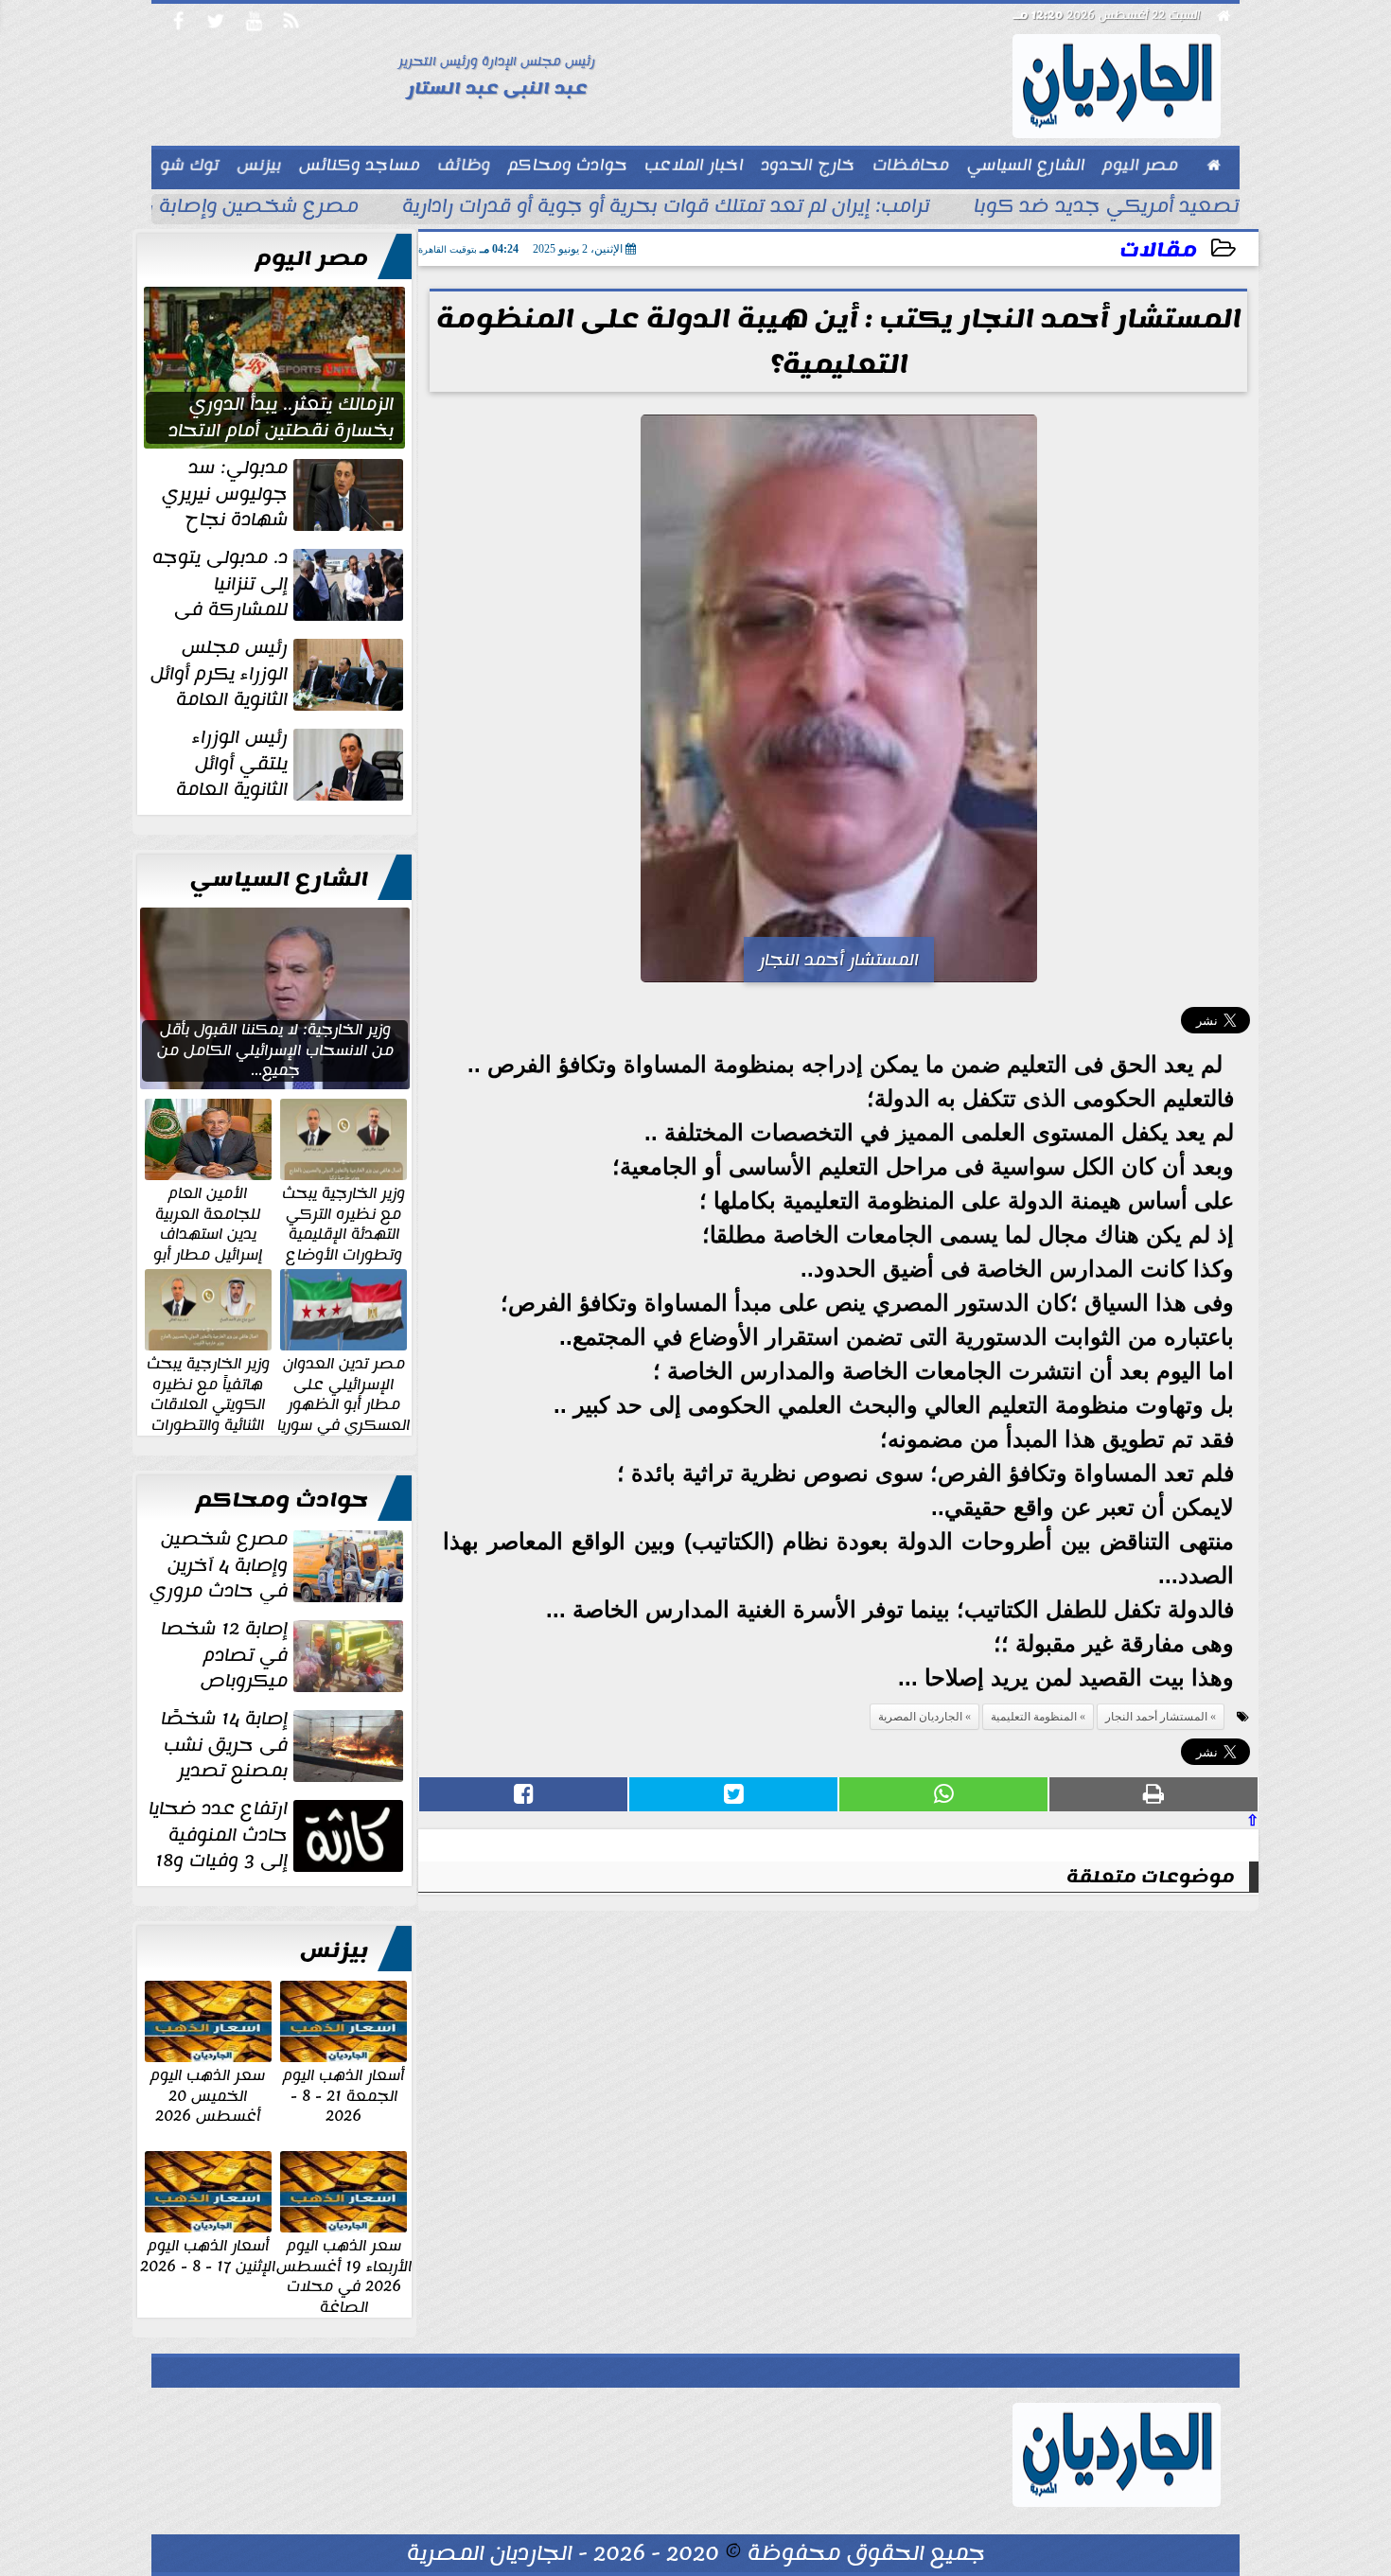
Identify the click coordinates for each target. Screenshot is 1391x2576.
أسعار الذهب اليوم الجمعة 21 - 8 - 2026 (343, 2095)
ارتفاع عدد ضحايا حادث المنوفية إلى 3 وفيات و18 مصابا (278, 1835)
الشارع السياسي (279, 879)
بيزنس (334, 1950)
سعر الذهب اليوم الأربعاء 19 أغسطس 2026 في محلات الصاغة (344, 2275)
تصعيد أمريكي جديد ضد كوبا (1107, 208)
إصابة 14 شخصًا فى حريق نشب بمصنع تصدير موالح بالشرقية (284, 1745)
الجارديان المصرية (920, 1717)
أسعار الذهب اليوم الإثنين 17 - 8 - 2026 (208, 2255)
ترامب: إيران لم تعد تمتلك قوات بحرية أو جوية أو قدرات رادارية (666, 208)
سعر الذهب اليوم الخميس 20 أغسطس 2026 (208, 2095)
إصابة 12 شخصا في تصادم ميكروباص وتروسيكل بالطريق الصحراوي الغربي (284, 1655)
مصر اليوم (312, 258)
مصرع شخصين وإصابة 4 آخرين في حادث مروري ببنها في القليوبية (278, 1565)
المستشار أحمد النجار (1156, 1717)
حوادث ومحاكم (282, 1500)
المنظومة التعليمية (1034, 1717)
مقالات (1158, 250)
